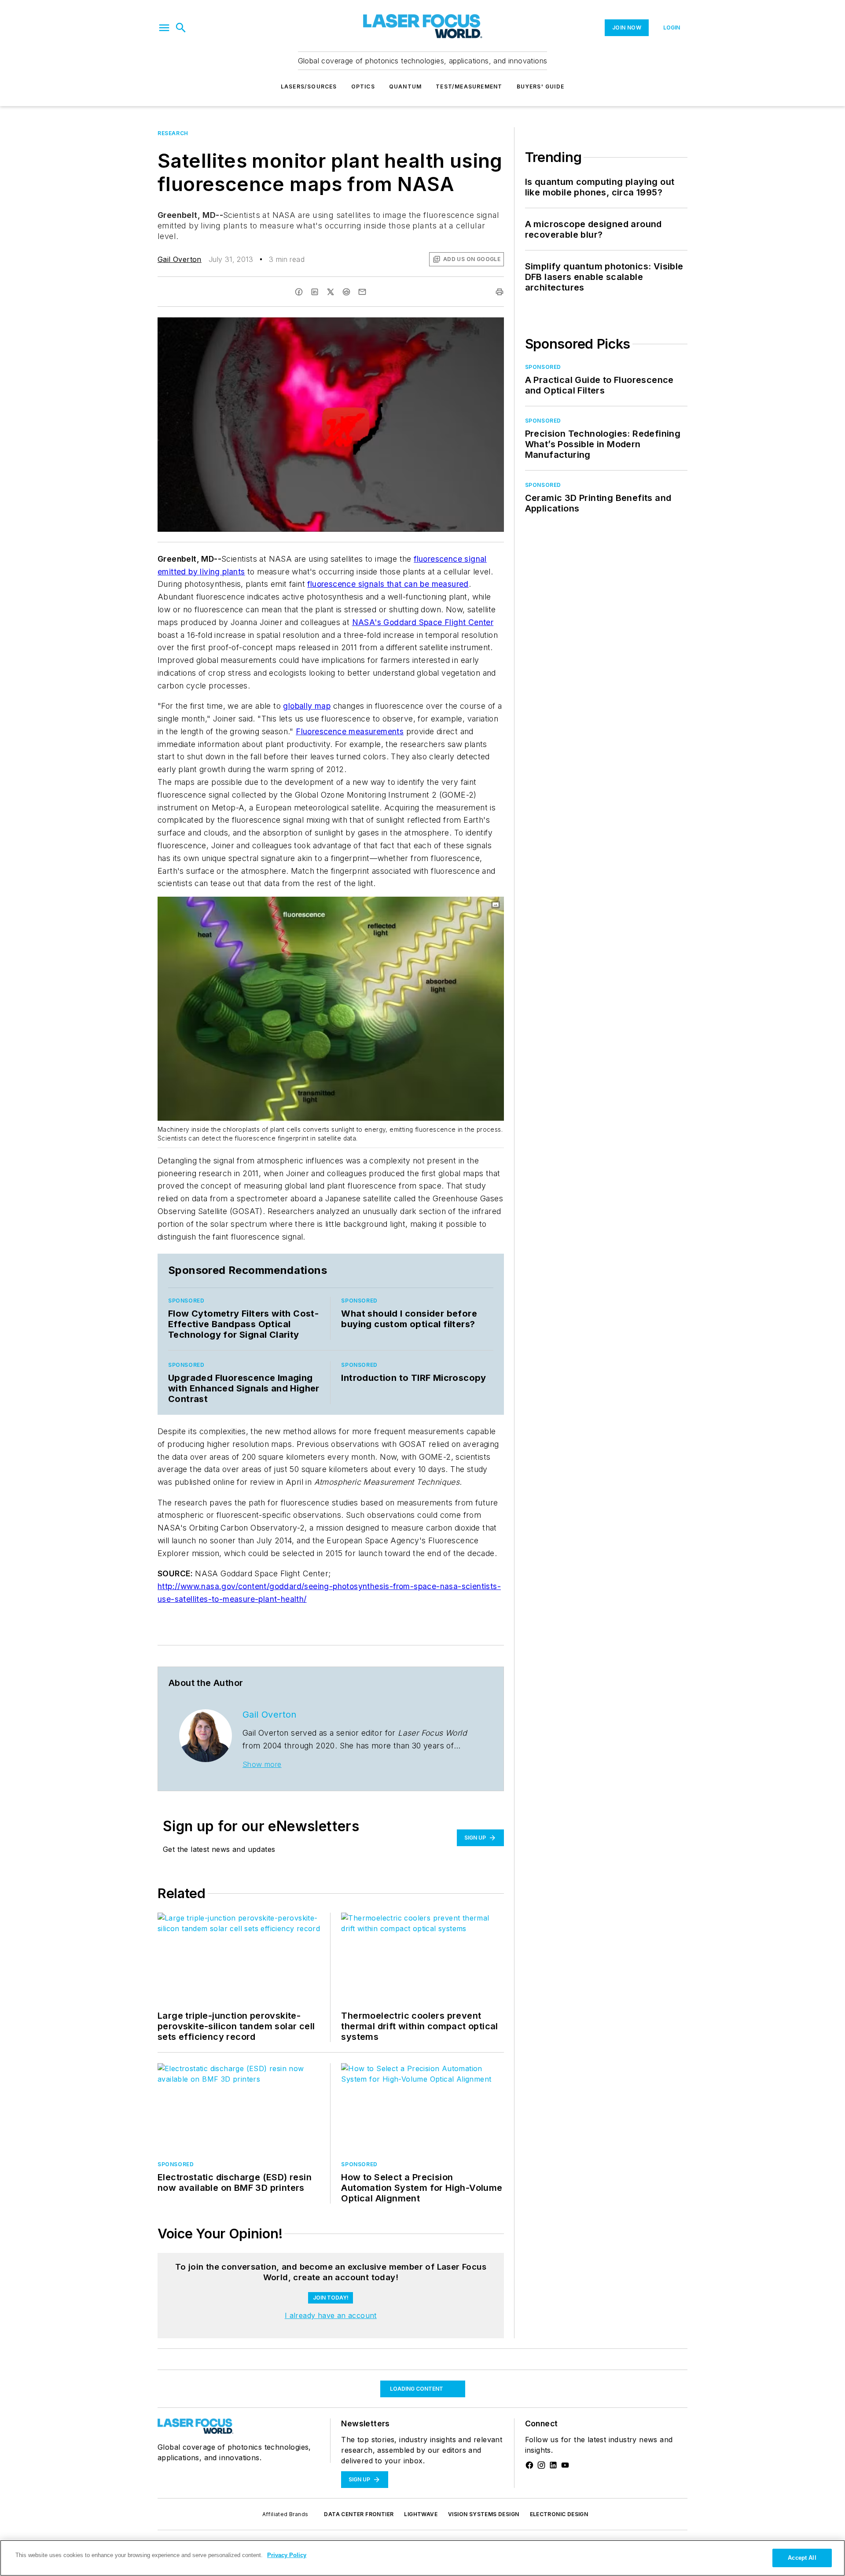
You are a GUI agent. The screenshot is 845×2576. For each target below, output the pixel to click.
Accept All (802, 2558)
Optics (363, 86)
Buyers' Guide (541, 86)
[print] (500, 292)
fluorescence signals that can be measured (388, 584)
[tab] (183, 2261)
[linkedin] (315, 292)
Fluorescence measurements (350, 731)
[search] (181, 28)
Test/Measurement (469, 86)
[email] (362, 292)
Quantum (405, 86)
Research (173, 133)
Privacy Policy (287, 2555)
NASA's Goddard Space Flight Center (423, 622)
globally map (307, 706)
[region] (331, 2283)
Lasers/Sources (309, 86)
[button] (164, 28)
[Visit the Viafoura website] (481, 2305)
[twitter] (331, 292)
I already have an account (331, 2376)
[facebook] (299, 292)
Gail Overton (180, 259)
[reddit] (346, 292)
